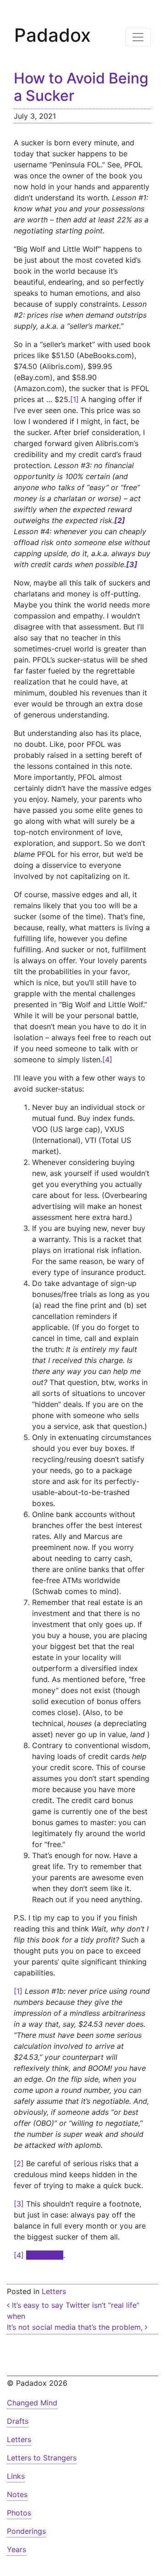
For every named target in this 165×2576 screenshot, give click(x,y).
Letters (54, 2291)
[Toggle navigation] (138, 37)
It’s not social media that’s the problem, (76, 2327)
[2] (19, 2163)
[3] (19, 2204)
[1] (74, 399)
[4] (107, 1059)
